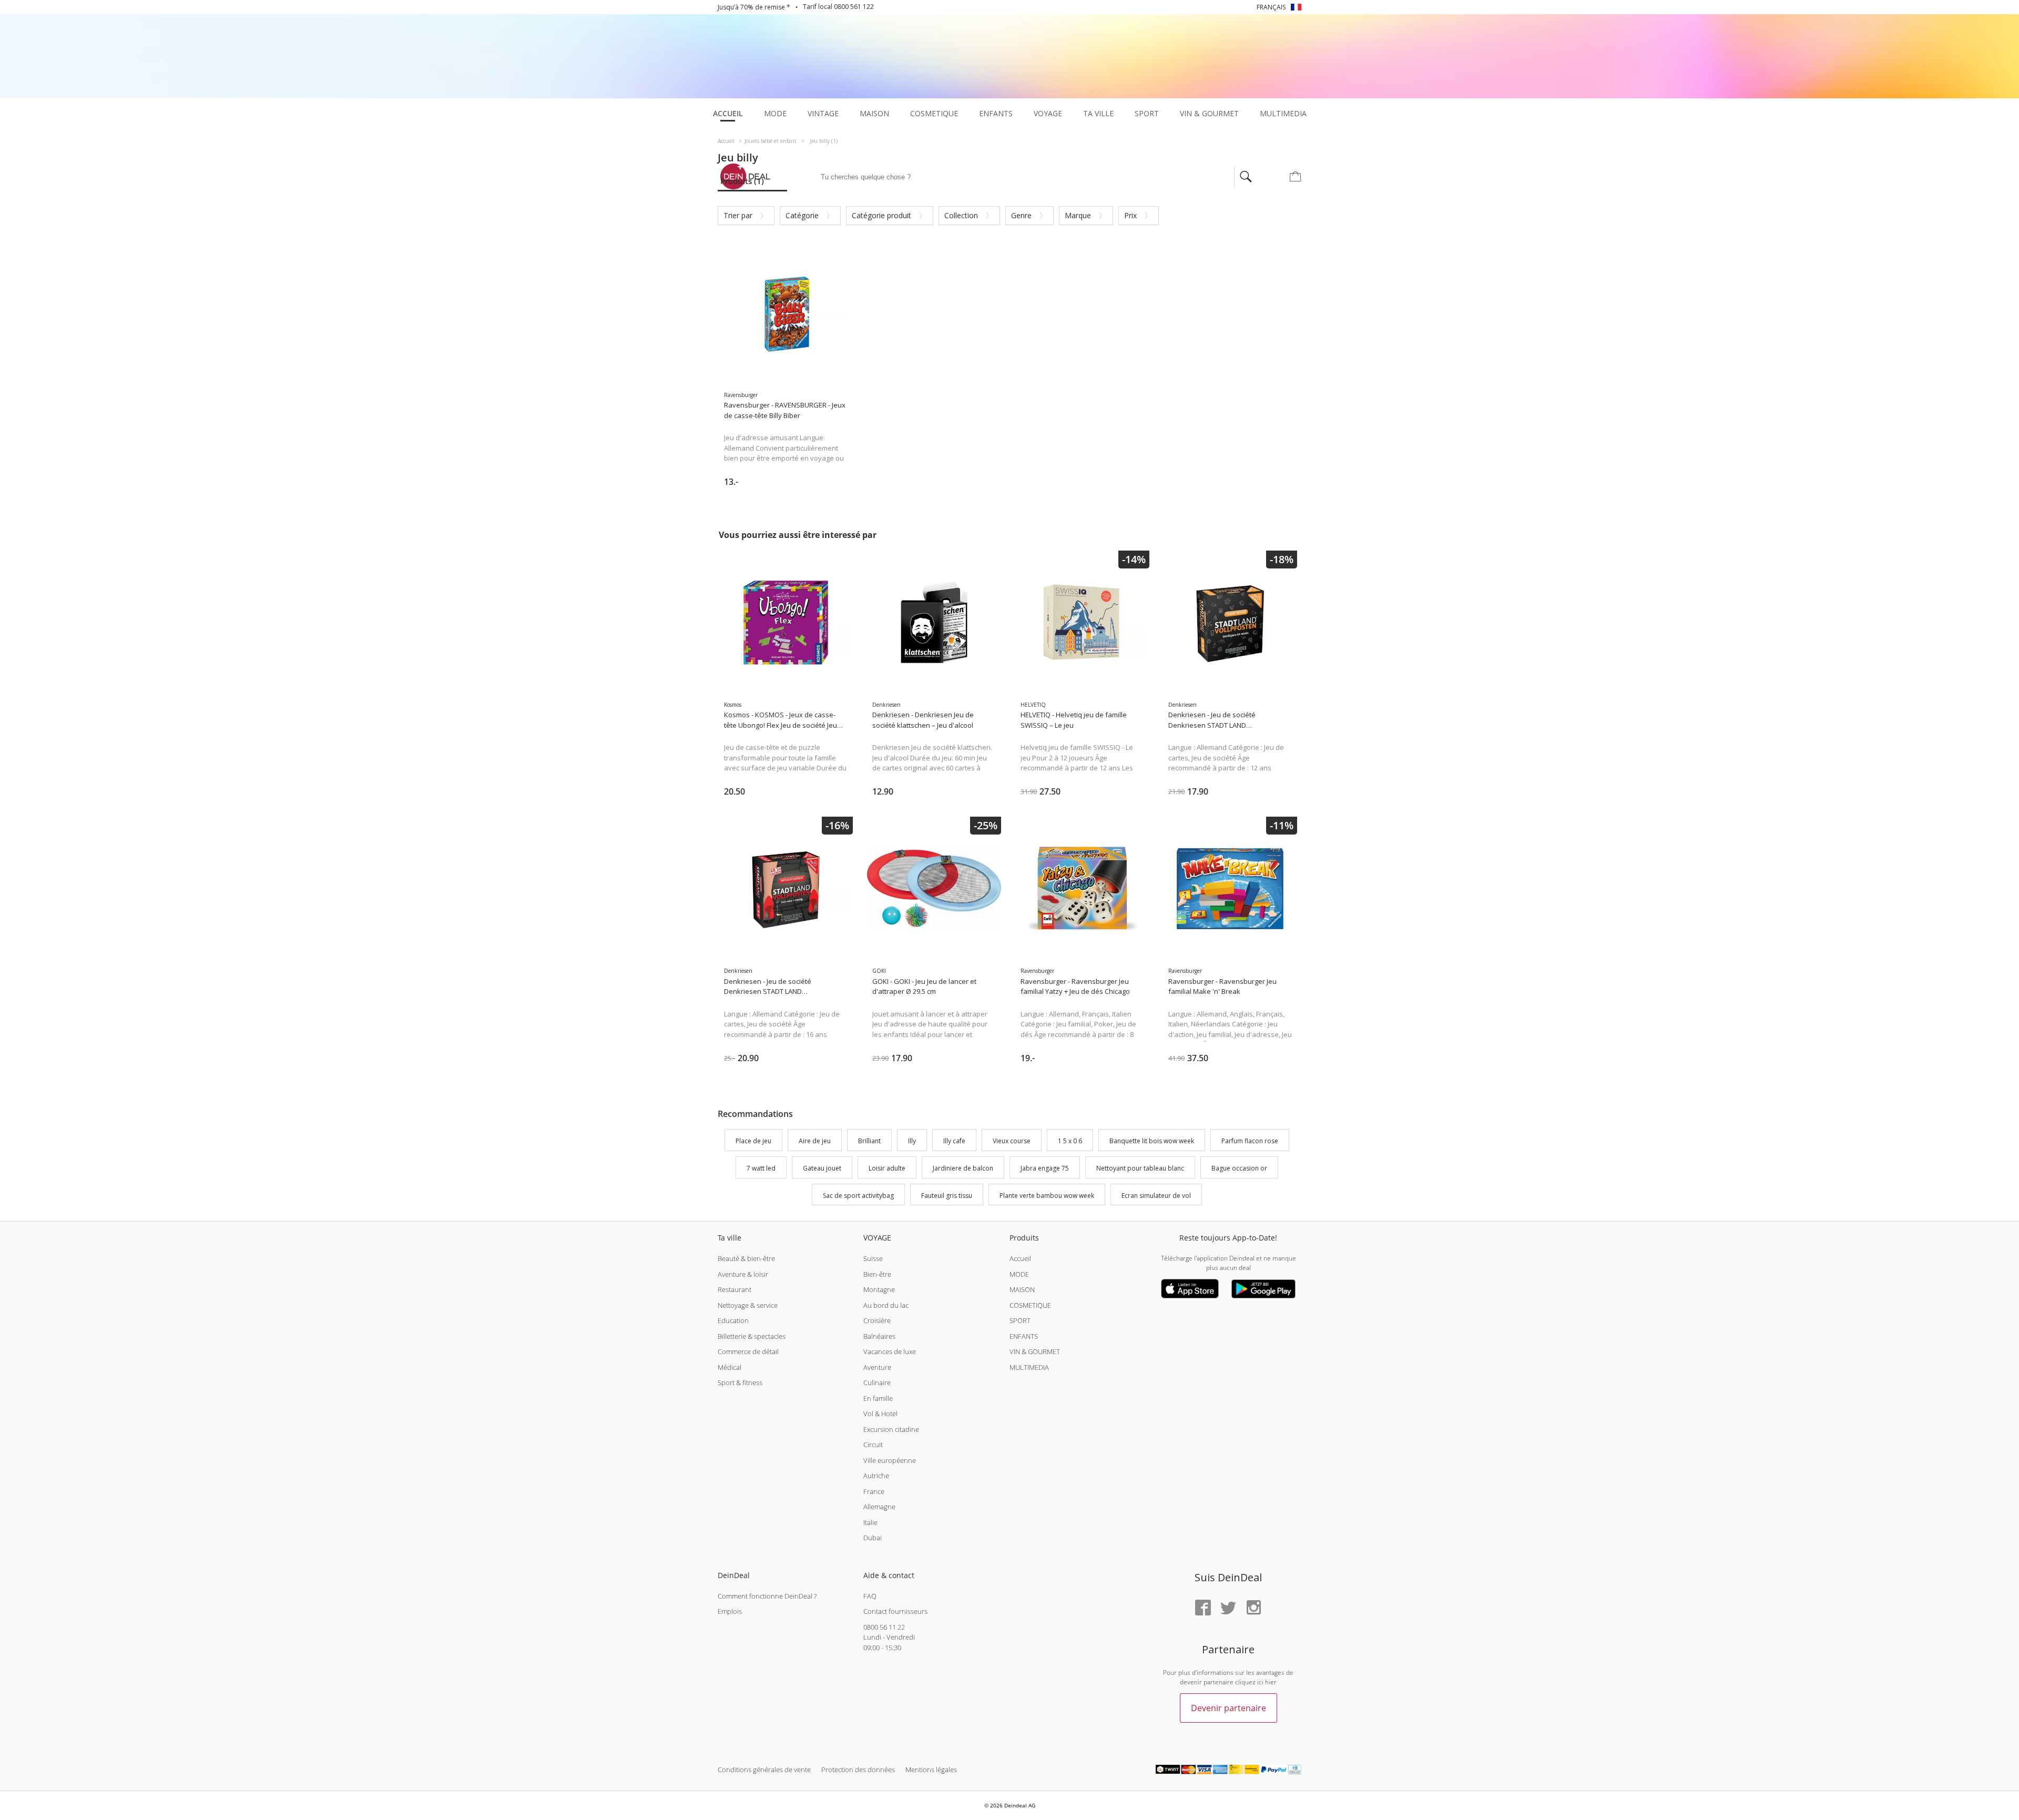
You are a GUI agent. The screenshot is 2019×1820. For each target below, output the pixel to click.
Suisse (873, 1258)
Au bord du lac (886, 1305)
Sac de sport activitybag (858, 1196)
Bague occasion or (1239, 1168)
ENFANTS (1024, 1336)
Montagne (879, 1289)
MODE (1019, 1274)
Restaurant (735, 1289)
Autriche (876, 1476)
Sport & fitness (740, 1382)
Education (733, 1320)
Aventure (877, 1367)
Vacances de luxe (890, 1351)
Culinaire (877, 1382)
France (874, 1491)
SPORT (1020, 1320)
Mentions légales (931, 1770)
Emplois (730, 1611)
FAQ (870, 1596)
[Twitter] (1228, 1608)
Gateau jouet (822, 1168)
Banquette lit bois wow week (1152, 1141)
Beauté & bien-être (746, 1258)
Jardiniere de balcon (963, 1168)
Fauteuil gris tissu (947, 1196)
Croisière (877, 1320)
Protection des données (858, 1770)
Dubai (873, 1538)
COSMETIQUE (1030, 1305)
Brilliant (869, 1141)
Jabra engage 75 (1045, 1168)
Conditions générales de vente (764, 1770)
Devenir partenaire (1228, 1708)
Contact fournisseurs (895, 1611)
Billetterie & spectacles (752, 1336)
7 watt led (761, 1168)
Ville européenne (890, 1460)
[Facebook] (1203, 1608)
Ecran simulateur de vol (1156, 1196)
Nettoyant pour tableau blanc (1140, 1168)
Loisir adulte (887, 1168)
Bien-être (877, 1274)
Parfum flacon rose (1250, 1141)
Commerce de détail (748, 1351)
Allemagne (879, 1507)
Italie (870, 1522)
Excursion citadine (891, 1429)
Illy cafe (954, 1141)
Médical (730, 1367)
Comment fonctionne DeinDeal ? (767, 1596)
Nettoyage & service (748, 1305)
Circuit (873, 1445)
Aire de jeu (815, 1141)
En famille (878, 1398)
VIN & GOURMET (1035, 1351)
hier (1271, 1682)
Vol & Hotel (880, 1414)
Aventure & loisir (743, 1274)
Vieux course (1012, 1141)
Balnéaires (879, 1336)
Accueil (1020, 1258)
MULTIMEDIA (1029, 1367)
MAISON (1022, 1289)
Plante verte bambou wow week (1047, 1196)
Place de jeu (753, 1141)
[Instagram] (1253, 1608)
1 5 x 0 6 (1070, 1141)
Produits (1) (742, 181)
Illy (912, 1141)
